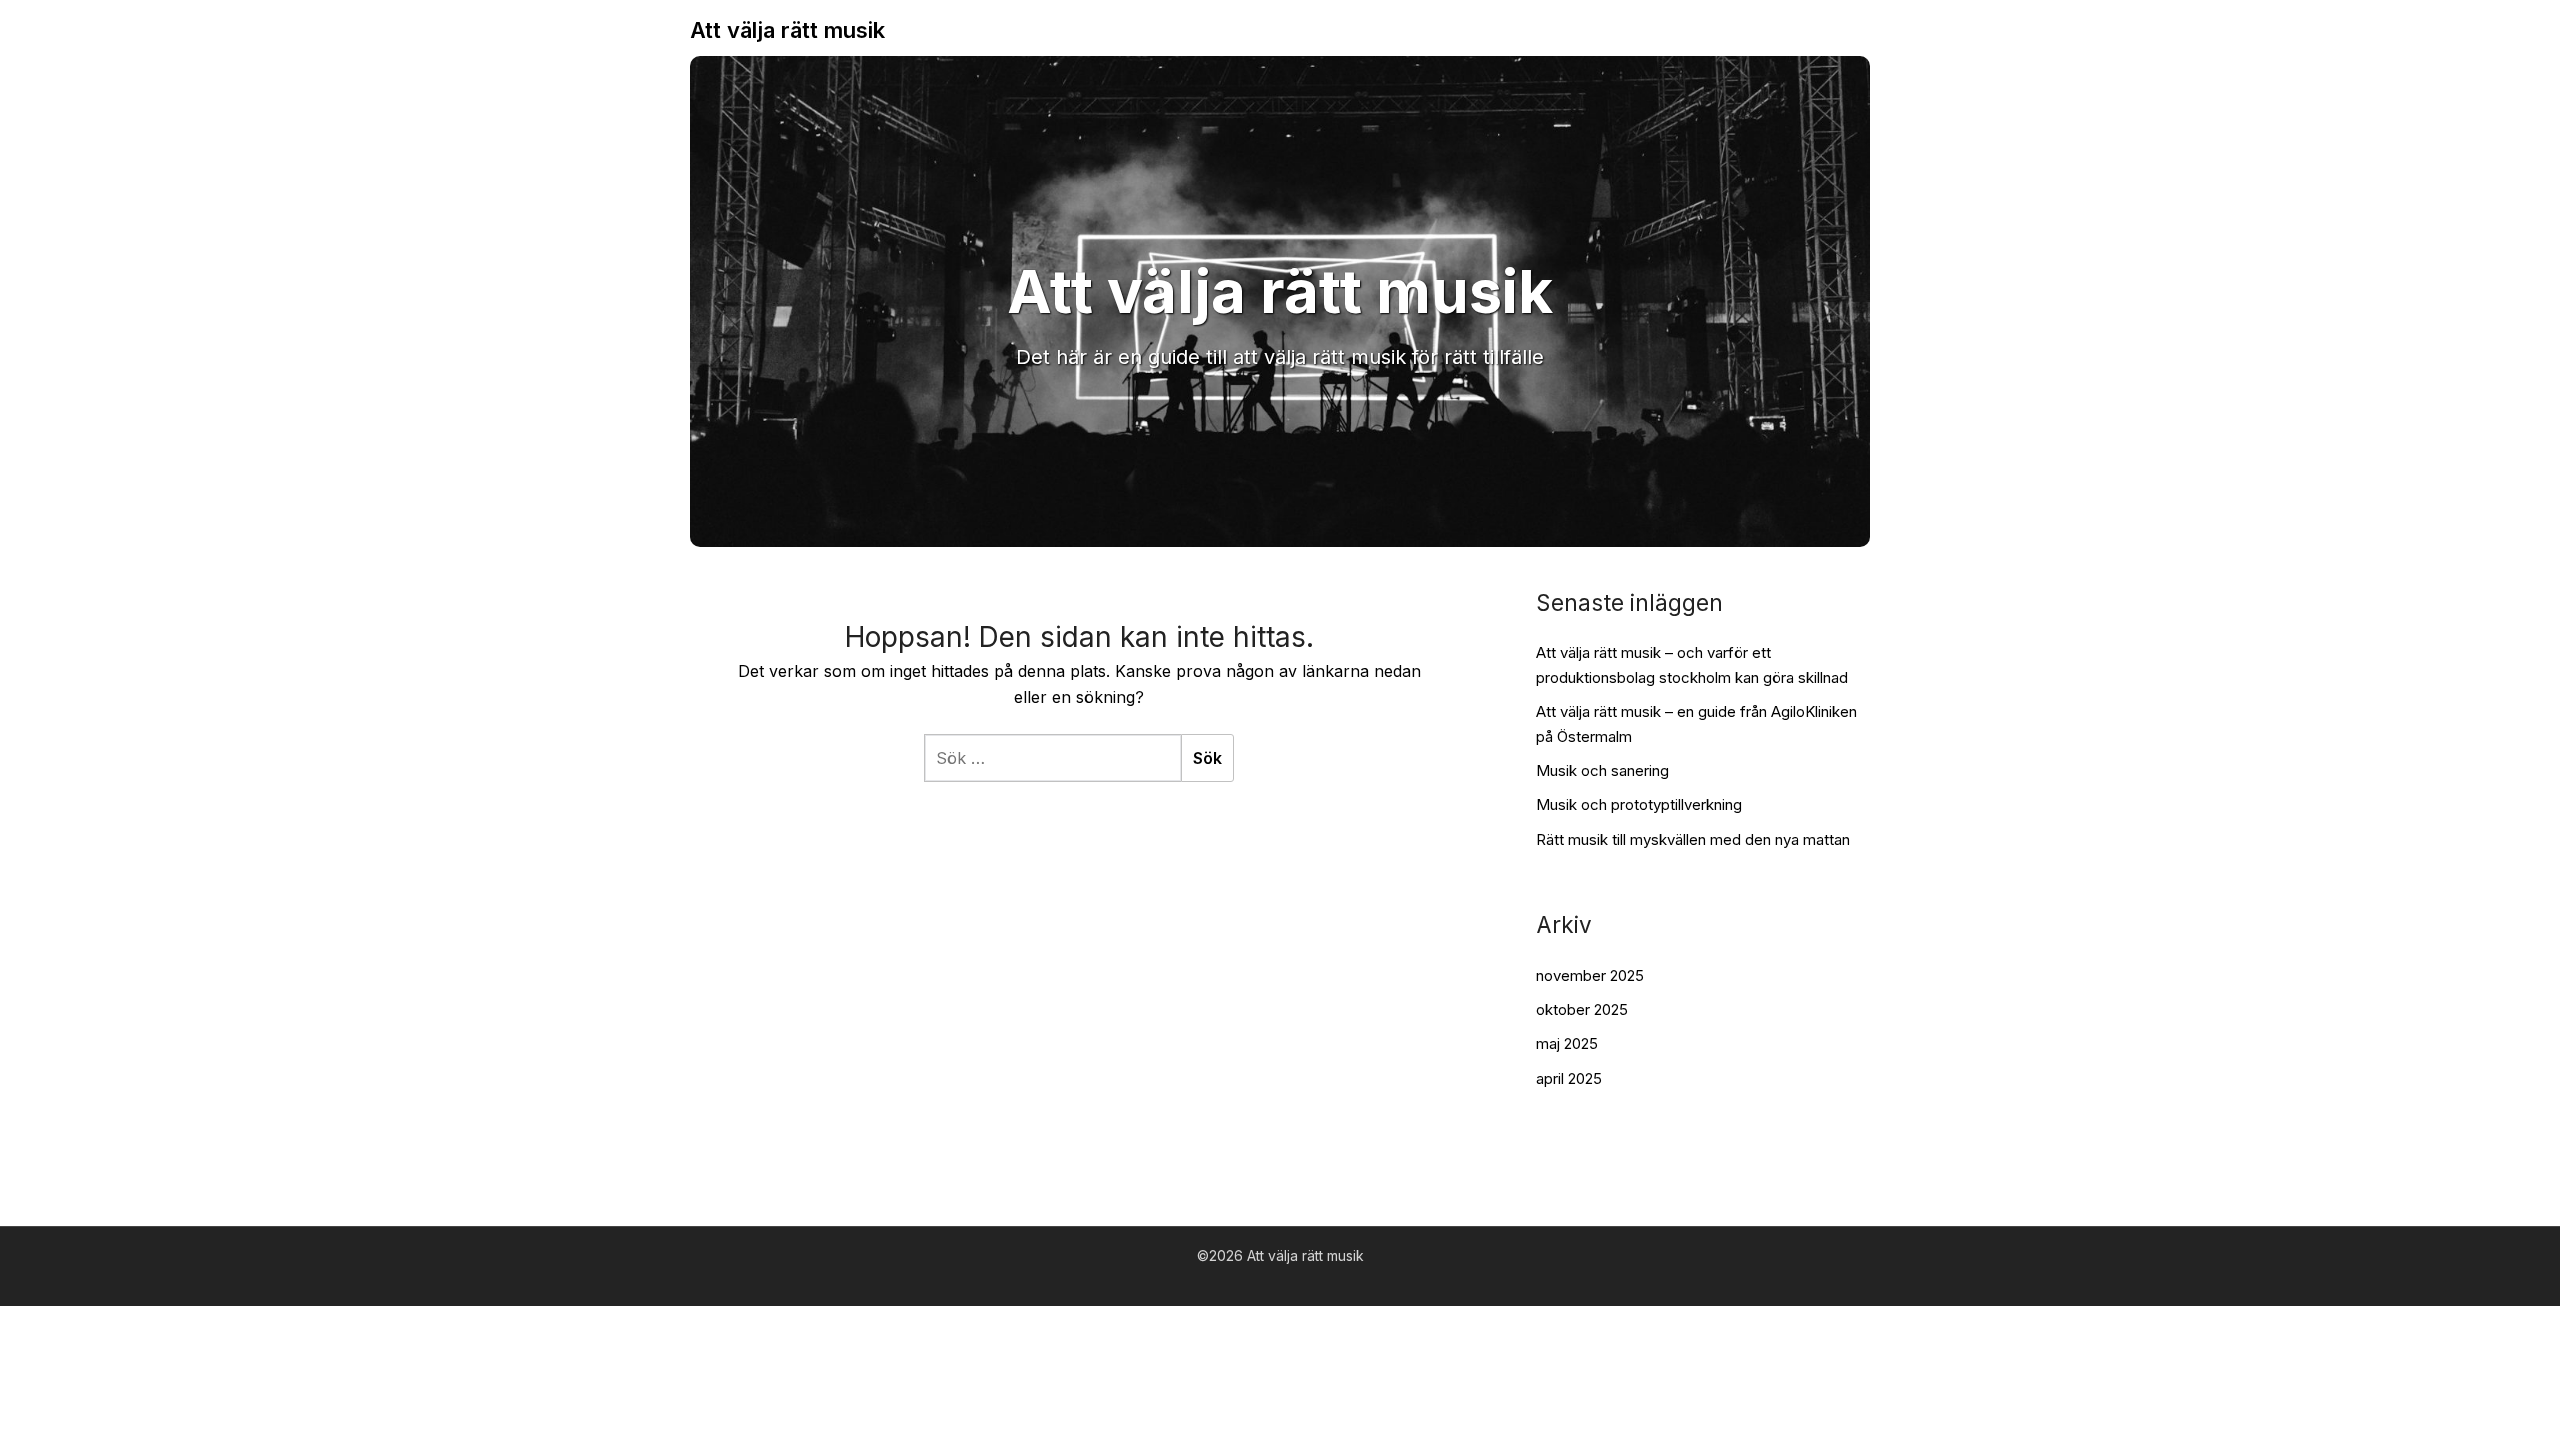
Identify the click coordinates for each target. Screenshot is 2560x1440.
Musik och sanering (1602, 770)
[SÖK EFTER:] (1052, 758)
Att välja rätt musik (787, 30)
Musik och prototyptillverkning (1639, 804)
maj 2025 (1567, 1043)
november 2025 (1590, 975)
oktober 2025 (1582, 1009)
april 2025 (1569, 1078)
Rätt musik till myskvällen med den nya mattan (1693, 839)
